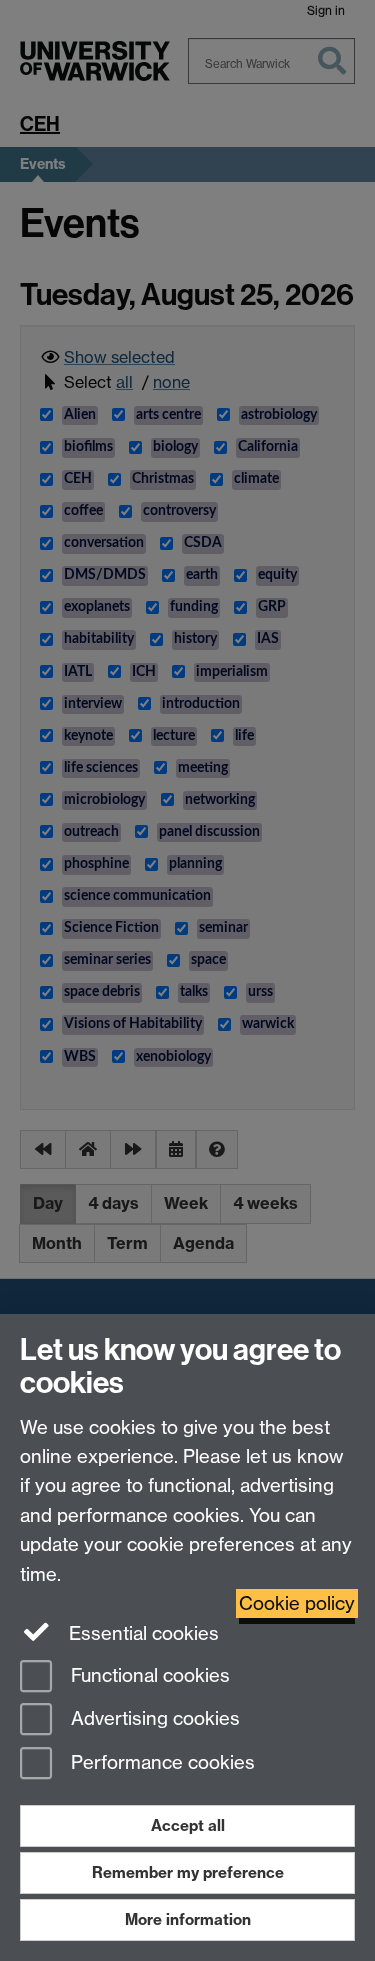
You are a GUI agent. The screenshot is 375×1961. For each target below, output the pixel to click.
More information (188, 1919)
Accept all (188, 1825)
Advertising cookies (153, 1719)
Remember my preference (188, 1872)
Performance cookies (160, 1763)
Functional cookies (148, 1675)
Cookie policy (297, 1603)
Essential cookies (141, 1633)
